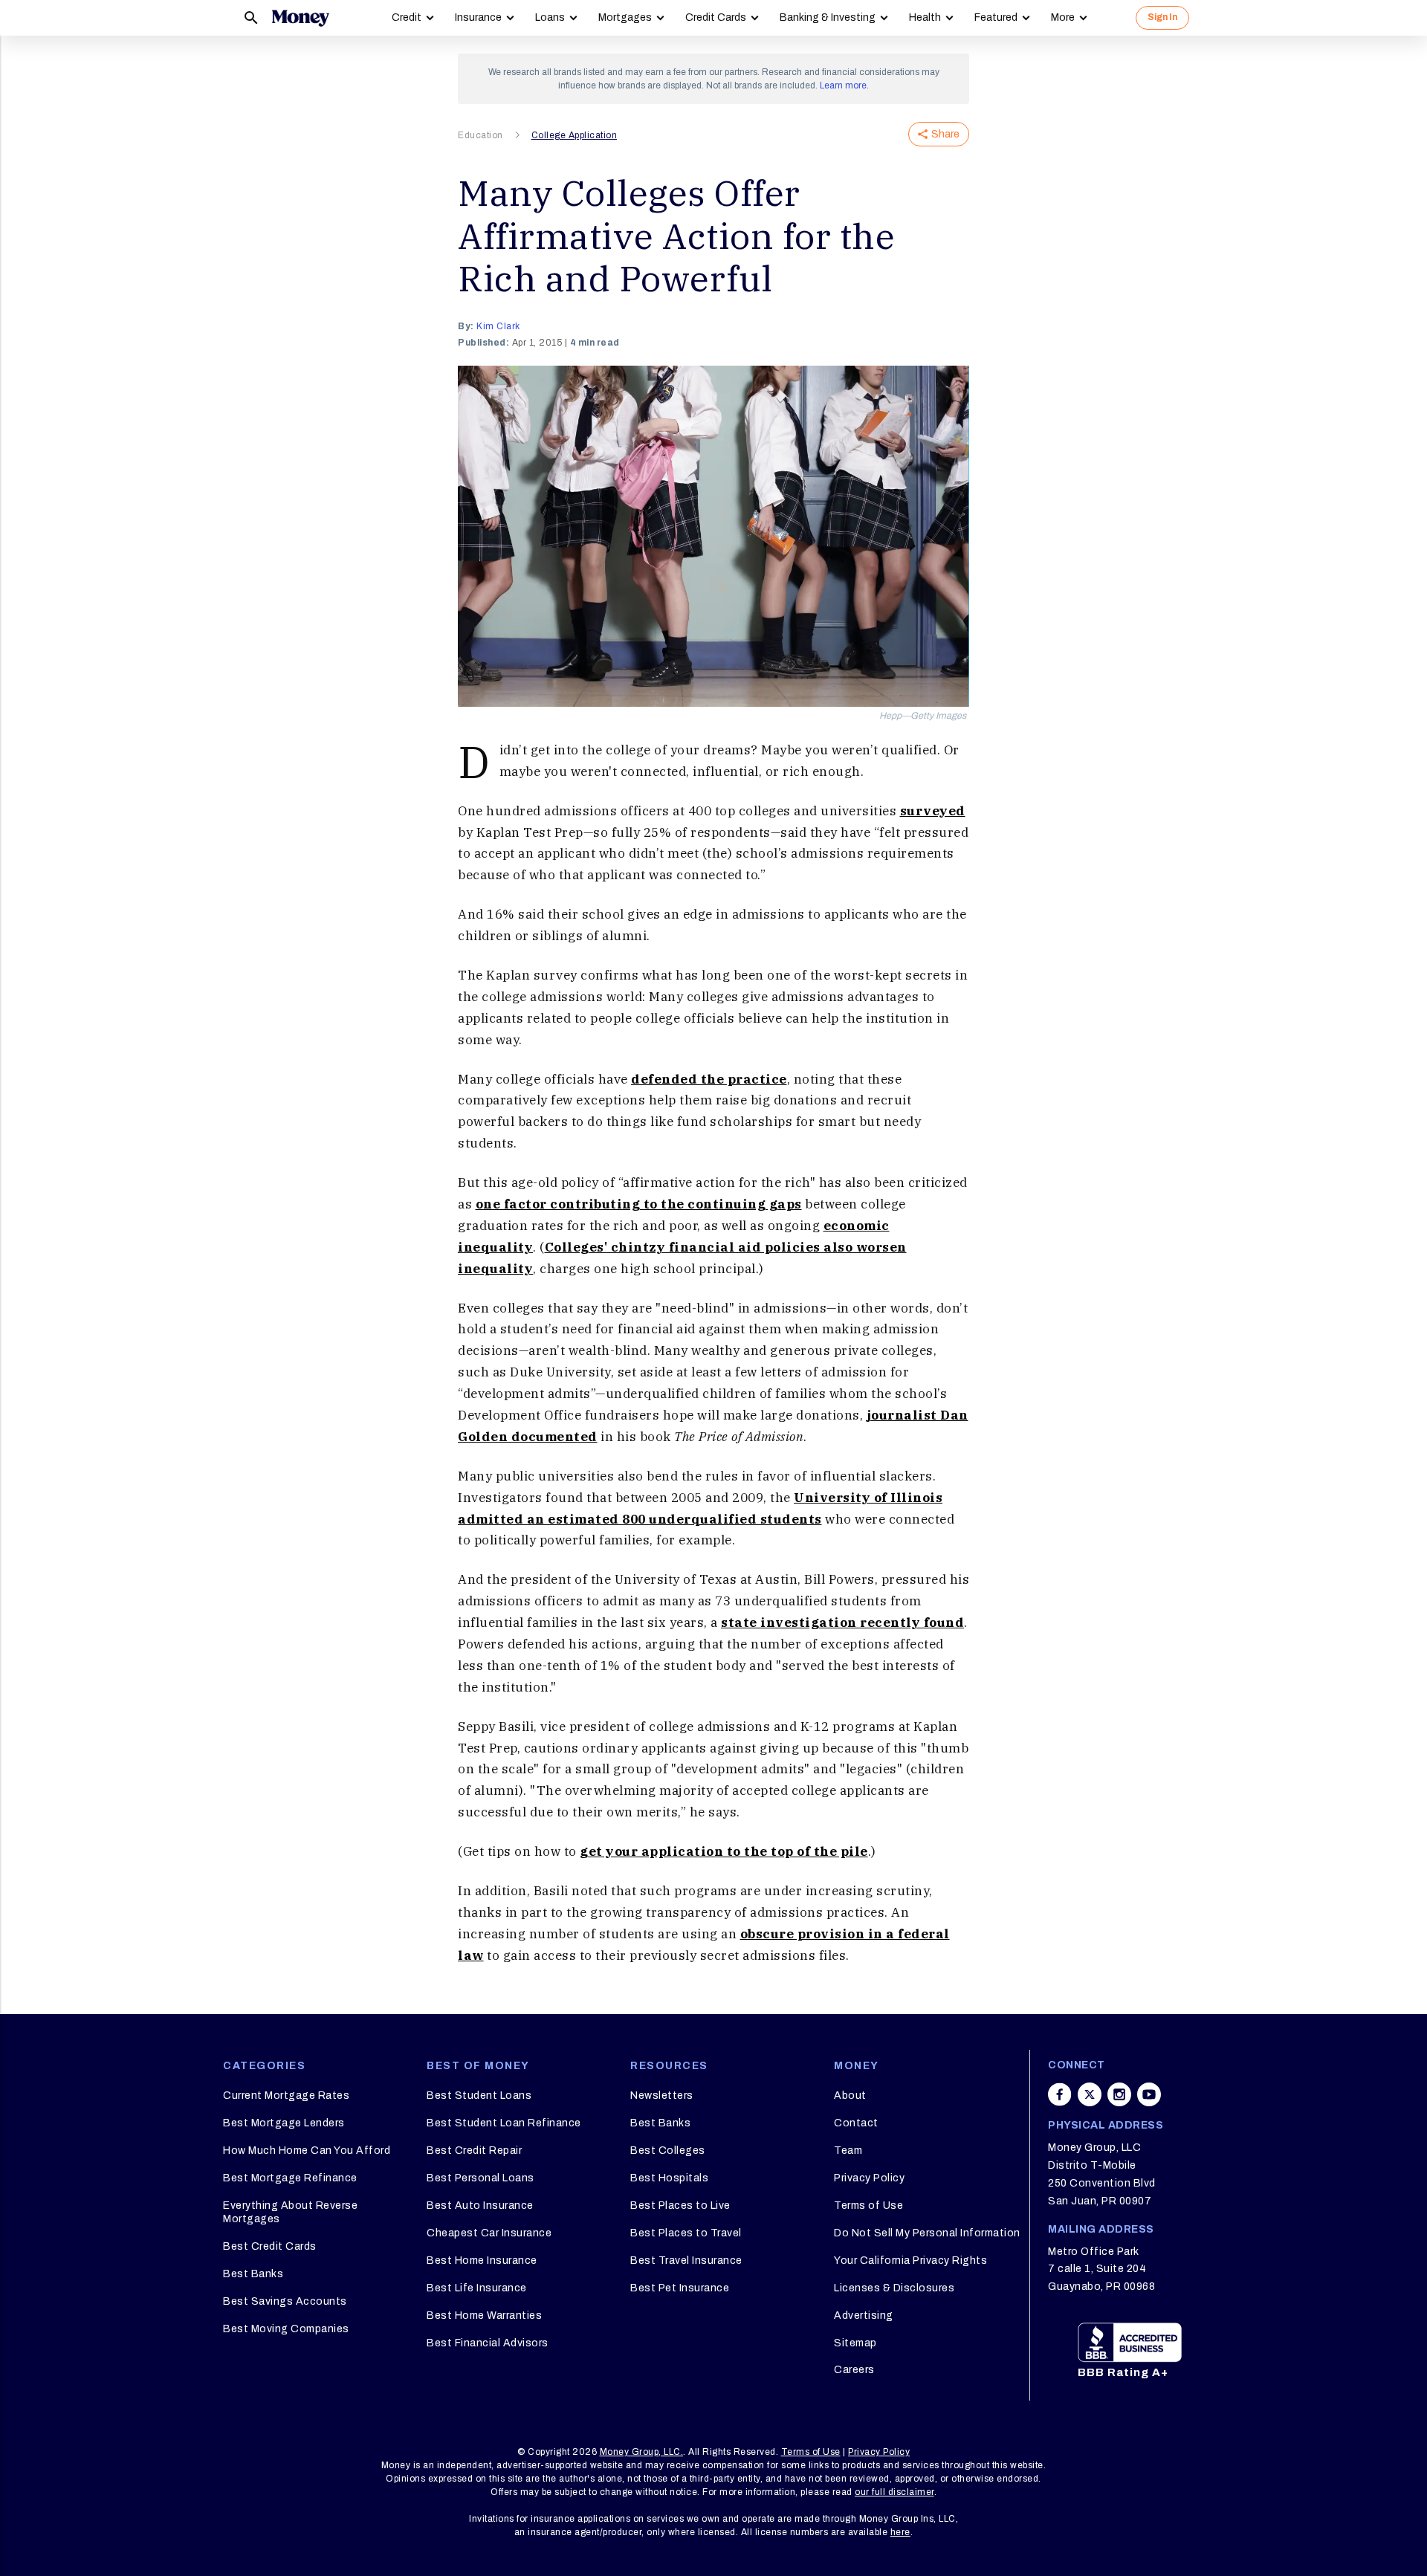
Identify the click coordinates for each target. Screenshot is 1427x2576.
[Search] (251, 18)
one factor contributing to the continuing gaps (639, 1204)
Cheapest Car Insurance (489, 2233)
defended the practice (709, 1079)
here (900, 2532)
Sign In (1162, 17)
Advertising (864, 2316)
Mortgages (625, 17)
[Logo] (300, 18)
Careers (854, 2370)
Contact (856, 2123)
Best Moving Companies (286, 2329)
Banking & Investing (828, 17)
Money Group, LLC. (642, 2452)
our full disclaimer (894, 2492)
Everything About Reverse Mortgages (290, 2212)
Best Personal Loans (480, 2178)
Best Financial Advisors (488, 2343)
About (850, 2096)
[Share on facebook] (1060, 2094)
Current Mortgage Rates (286, 2096)
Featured (996, 17)
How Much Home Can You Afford (307, 2151)
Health (925, 17)
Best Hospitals (669, 2178)
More (1063, 17)
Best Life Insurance (477, 2288)
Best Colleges (668, 2151)
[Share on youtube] (1149, 2094)
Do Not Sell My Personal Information (927, 2233)
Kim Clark (498, 326)
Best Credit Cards (270, 2246)
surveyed (933, 811)
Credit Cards (716, 17)
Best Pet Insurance (680, 2288)
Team (848, 2151)
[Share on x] (1090, 2094)
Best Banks (253, 2274)
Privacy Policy (869, 2178)
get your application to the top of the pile (724, 1851)
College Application (575, 135)
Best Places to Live (680, 2206)
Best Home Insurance (482, 2261)
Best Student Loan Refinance (504, 2123)
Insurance (478, 17)
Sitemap (855, 2343)
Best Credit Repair (474, 2151)
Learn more (843, 85)
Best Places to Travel (686, 2233)
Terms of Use (868, 2206)
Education (480, 135)
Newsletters (662, 2096)
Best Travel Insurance (686, 2261)
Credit (407, 17)
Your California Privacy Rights (910, 2261)
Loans (550, 17)
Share (945, 134)
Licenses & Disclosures (894, 2288)
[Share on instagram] (1119, 2094)
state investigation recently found (842, 1622)
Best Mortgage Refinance (290, 2178)
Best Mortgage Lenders (284, 2123)
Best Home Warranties (484, 2316)
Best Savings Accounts (285, 2301)
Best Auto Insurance (480, 2206)
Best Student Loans (479, 2096)
